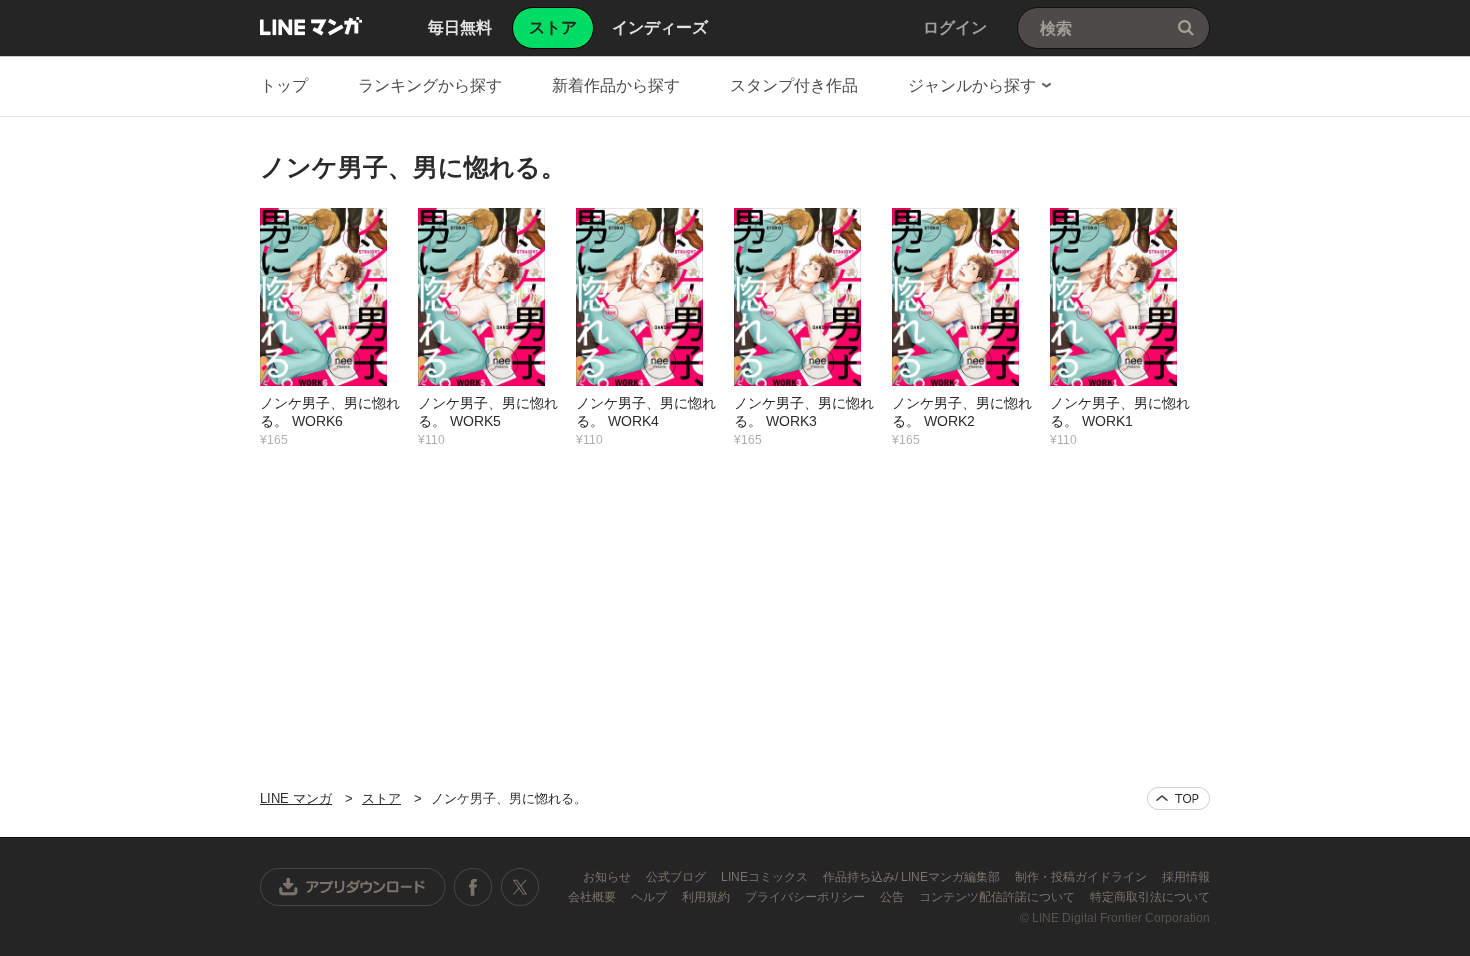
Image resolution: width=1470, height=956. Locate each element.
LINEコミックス (766, 877)
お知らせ (608, 877)
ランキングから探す (430, 85)
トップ (284, 85)
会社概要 (593, 897)
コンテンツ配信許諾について (998, 897)
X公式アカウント (519, 887)
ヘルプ (650, 897)
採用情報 (1186, 877)
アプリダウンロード (353, 887)
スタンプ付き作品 (794, 85)
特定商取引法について (1150, 897)
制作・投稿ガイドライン (1082, 877)
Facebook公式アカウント (473, 887)
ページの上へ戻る (1178, 798)
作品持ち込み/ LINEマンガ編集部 (913, 877)
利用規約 (707, 897)
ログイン (955, 27)
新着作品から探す (616, 85)
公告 (893, 897)
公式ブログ (677, 877)
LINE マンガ (311, 26)
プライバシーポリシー (806, 897)
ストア (381, 798)
